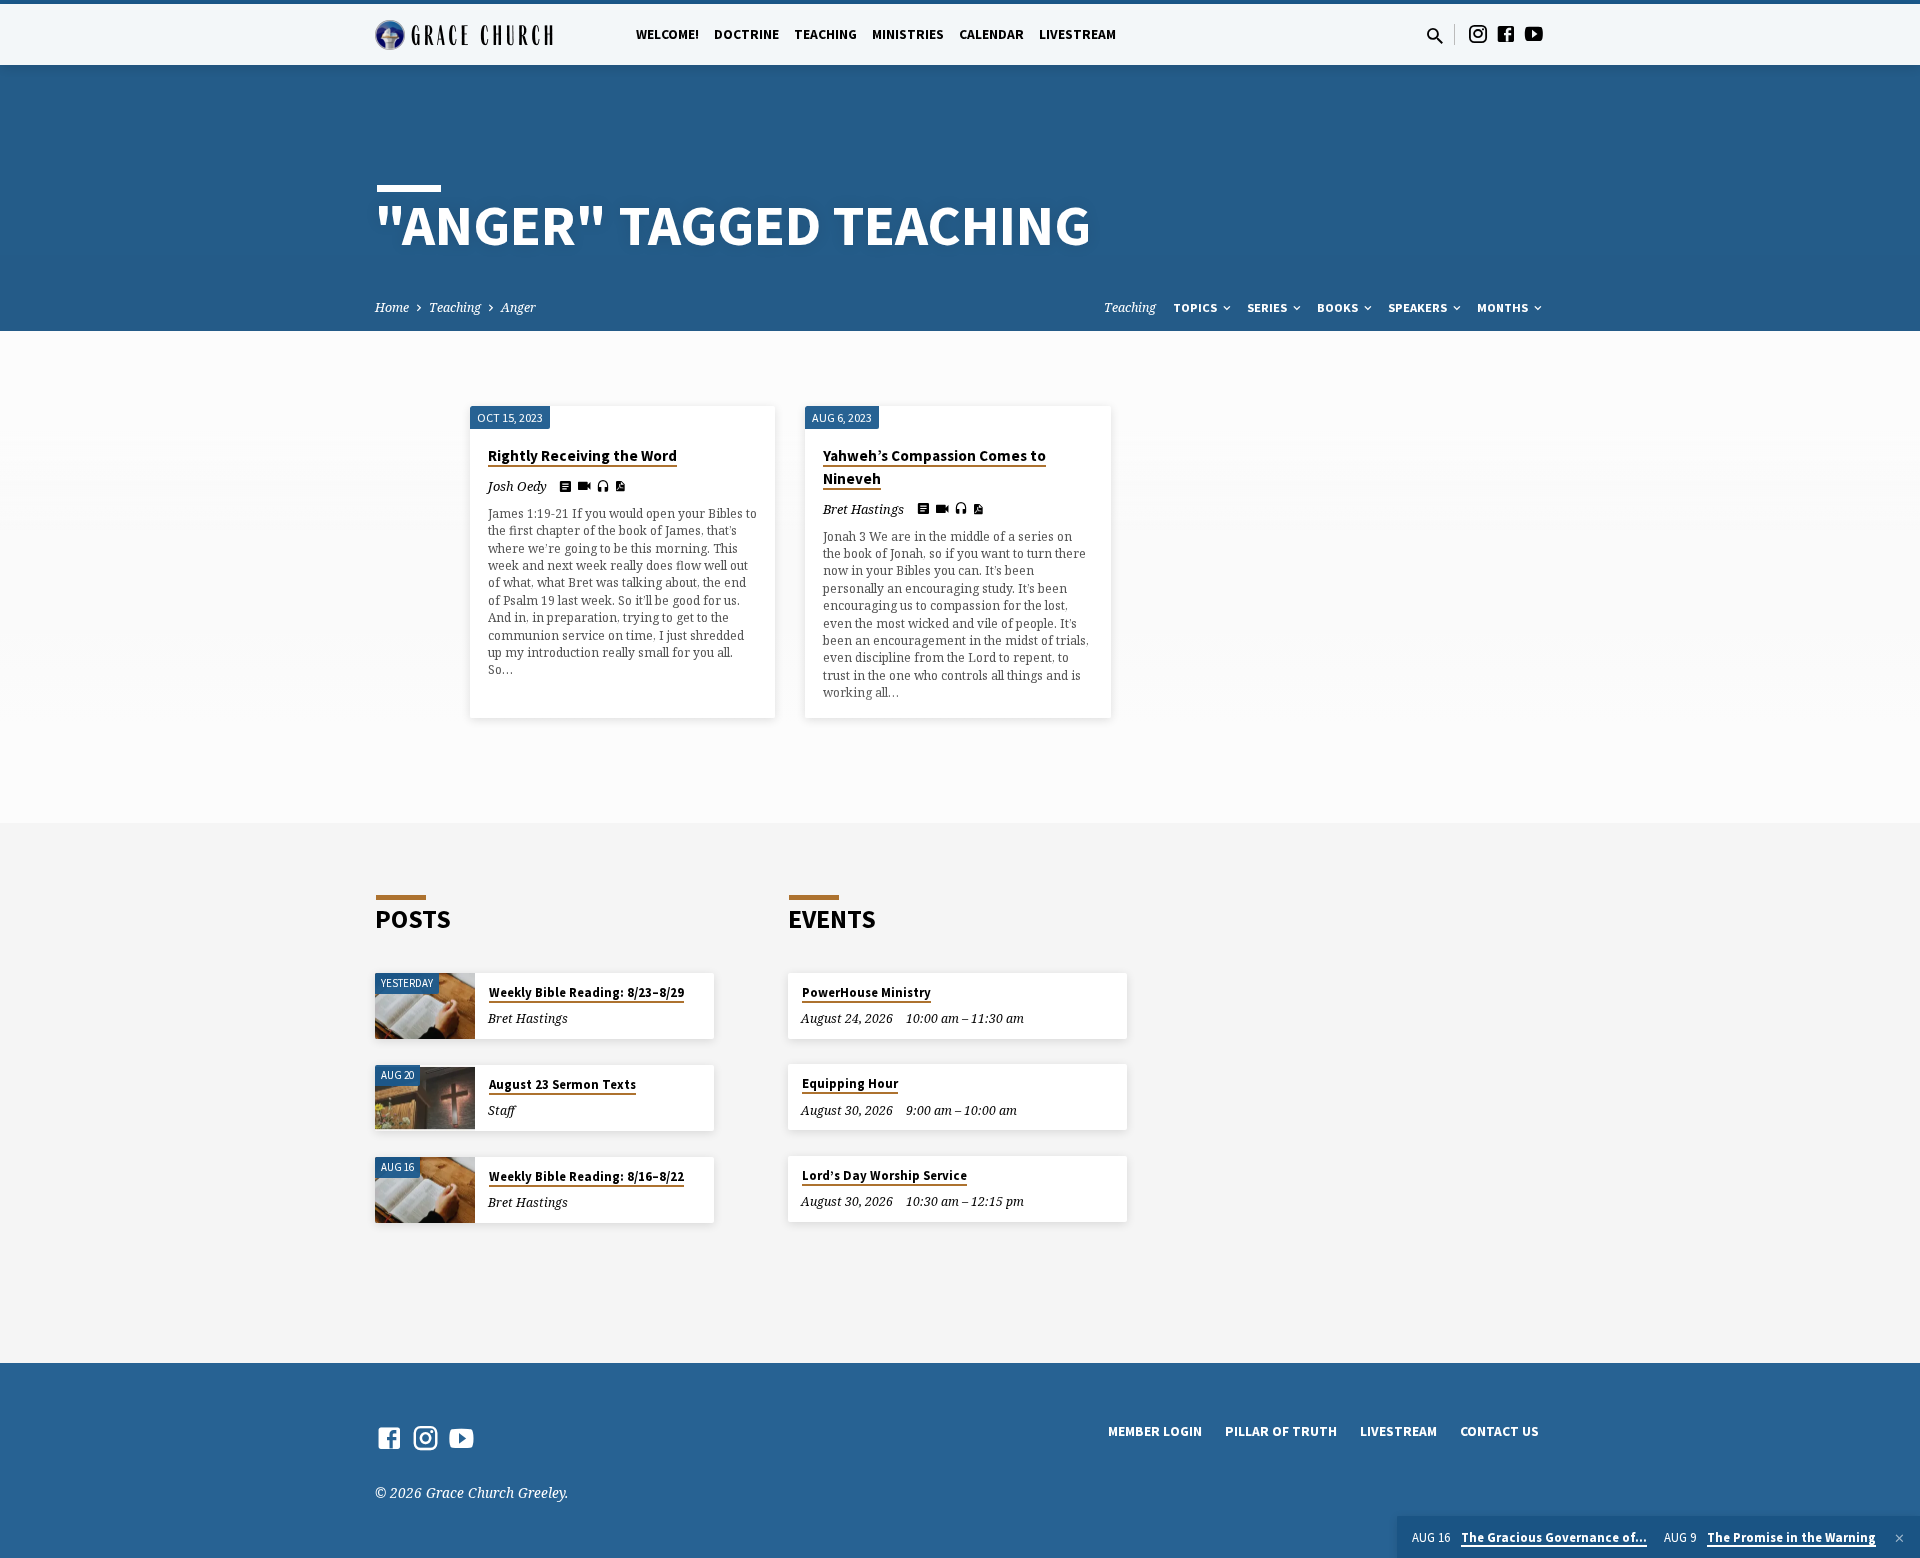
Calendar (991, 34)
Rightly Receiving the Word (582, 455)
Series (1268, 307)
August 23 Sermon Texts (562, 1084)
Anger (518, 307)
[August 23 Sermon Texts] (425, 1098)
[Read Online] (565, 486)
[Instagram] (1478, 33)
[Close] (1899, 1538)
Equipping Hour (850, 1083)
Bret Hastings (863, 509)
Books (1339, 307)
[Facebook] (1506, 33)
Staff (501, 1110)
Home (392, 307)
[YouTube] (1534, 33)
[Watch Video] (584, 485)
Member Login (1155, 1431)
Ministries (908, 34)
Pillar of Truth (1281, 1431)
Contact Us (1499, 1431)
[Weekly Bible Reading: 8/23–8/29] (425, 1006)
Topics (1196, 307)
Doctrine (746, 34)
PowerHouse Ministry (866, 992)
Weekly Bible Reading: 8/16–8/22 (586, 1176)
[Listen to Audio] (603, 486)
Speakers (1419, 307)
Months (1504, 307)
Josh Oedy (517, 486)
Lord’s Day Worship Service (884, 1175)
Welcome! (667, 34)
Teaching (825, 34)
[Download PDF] (619, 486)
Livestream (1077, 34)
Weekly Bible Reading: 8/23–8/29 (586, 992)
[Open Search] (1435, 35)
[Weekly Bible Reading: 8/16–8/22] (425, 1190)
